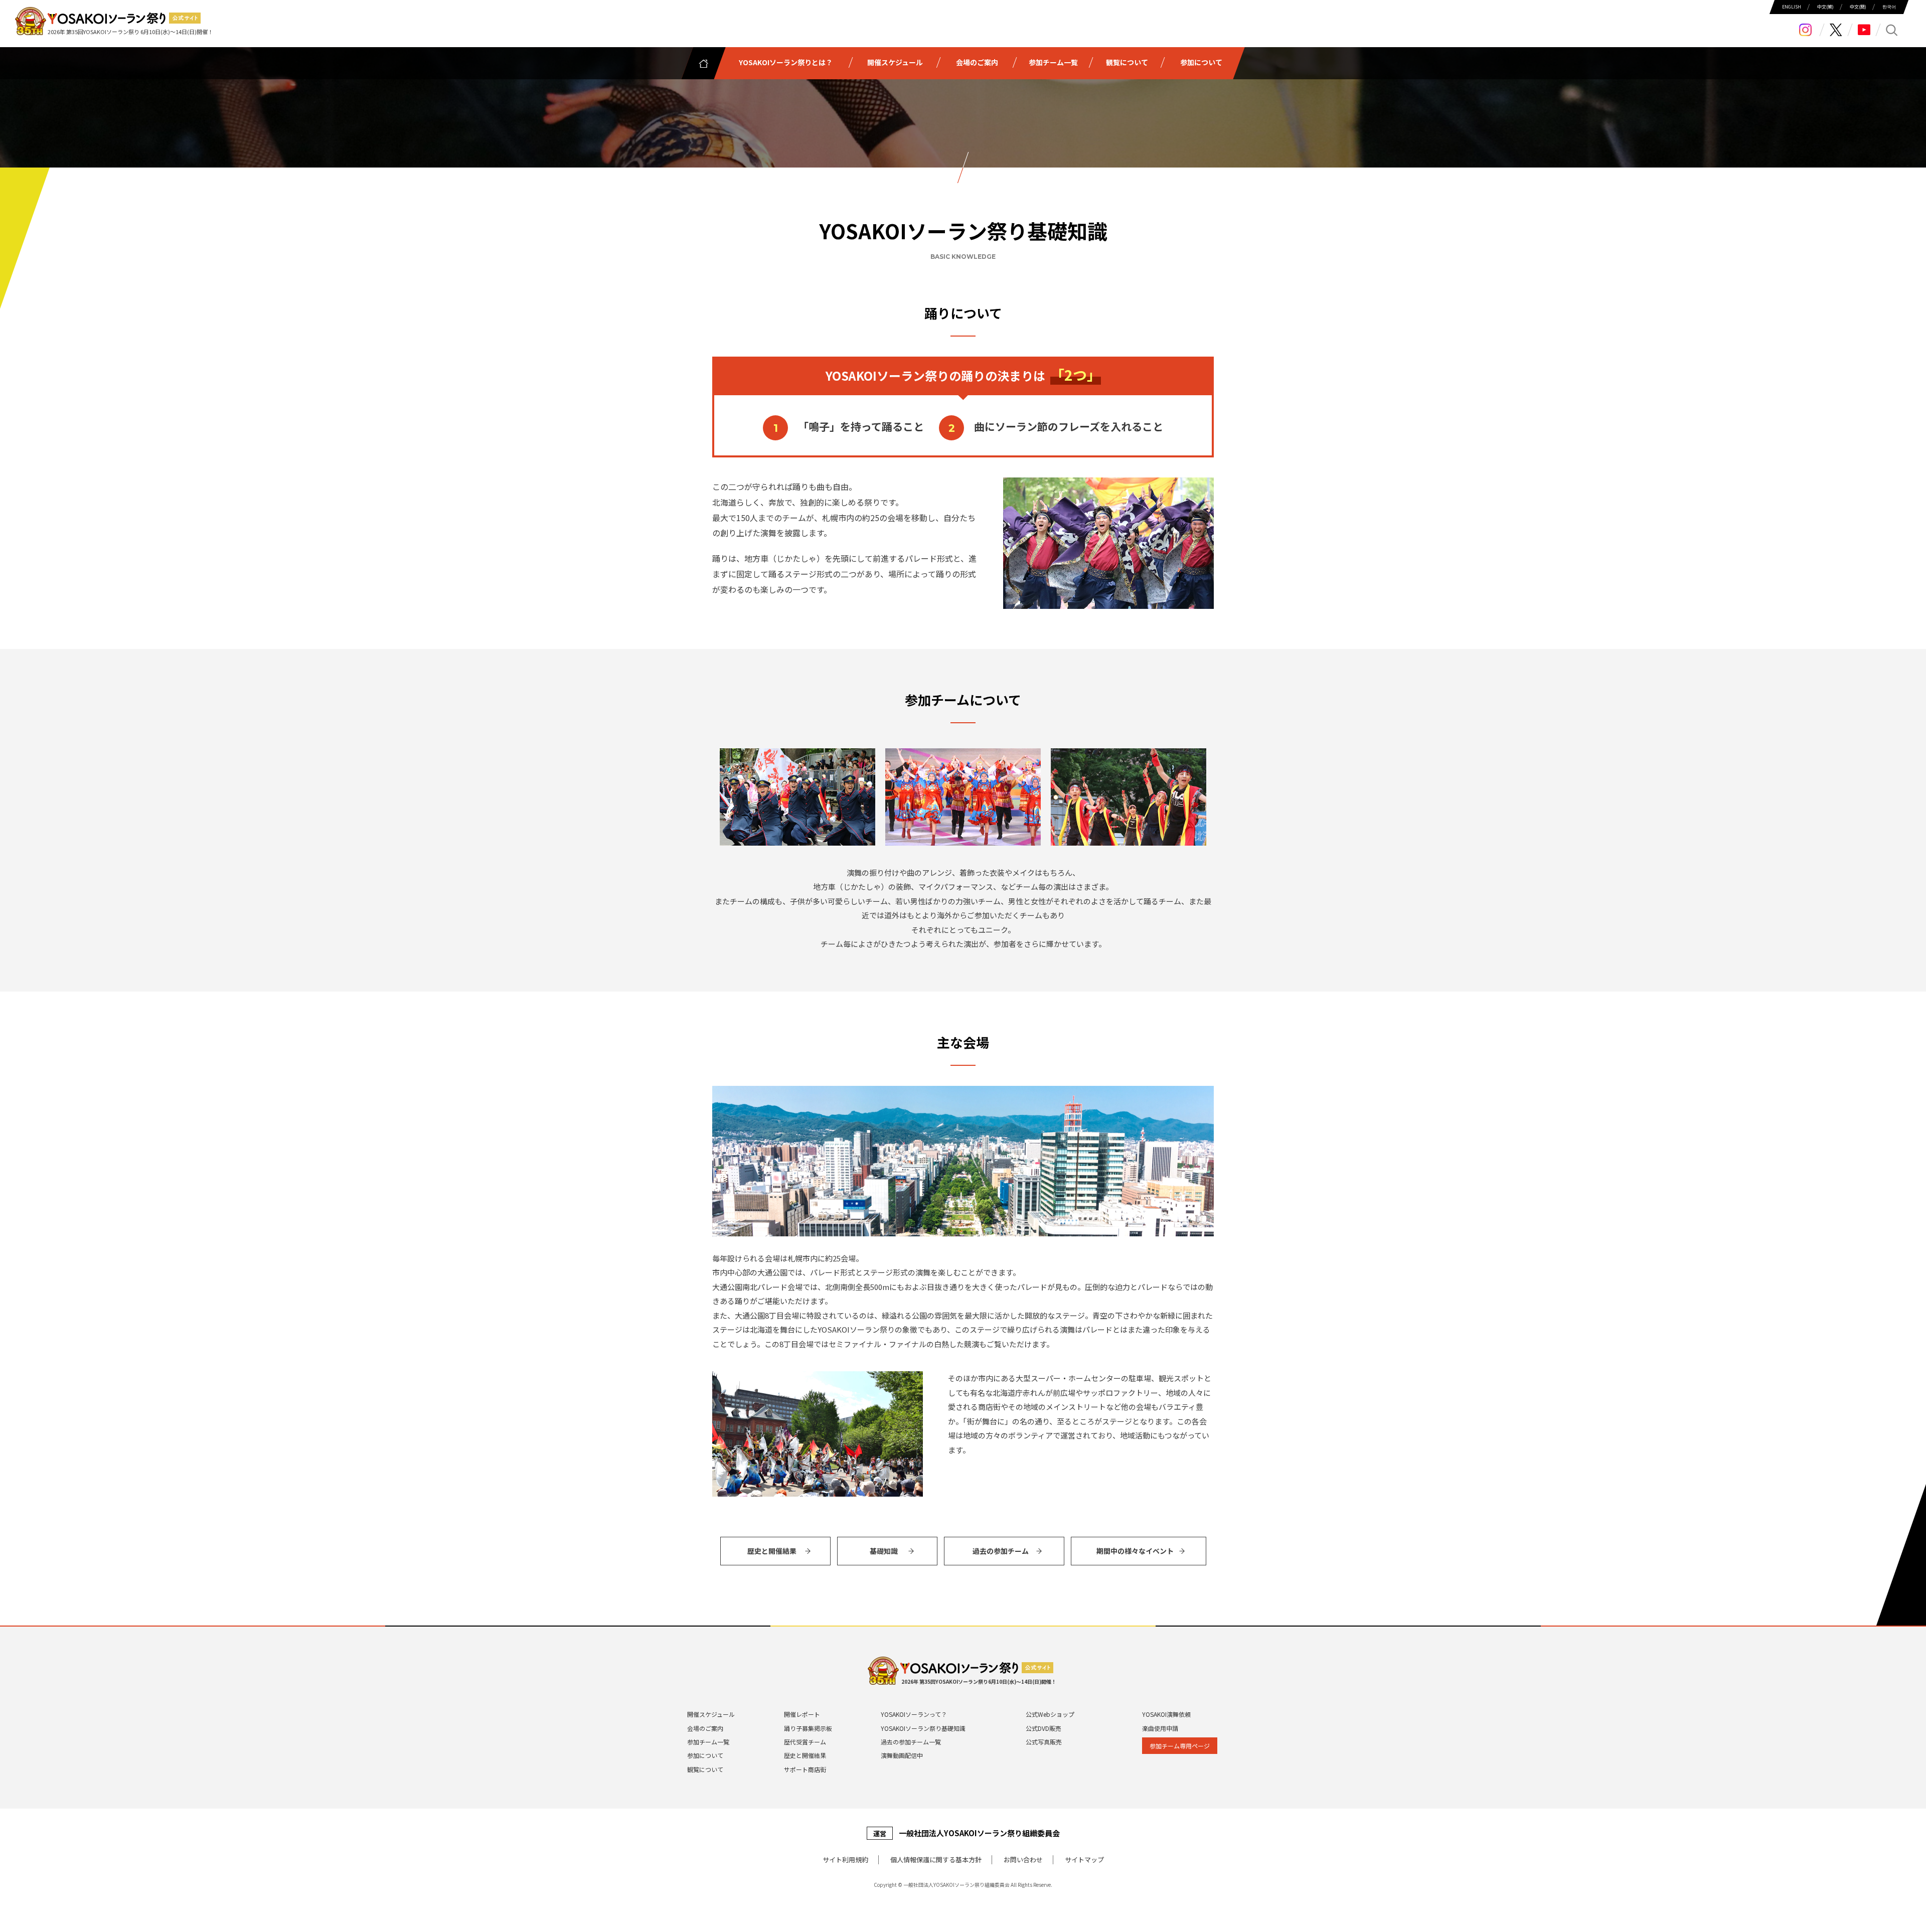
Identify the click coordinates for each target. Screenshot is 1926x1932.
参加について (705, 1755)
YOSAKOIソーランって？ (914, 1714)
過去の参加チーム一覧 (911, 1742)
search (1892, 30)
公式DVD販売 (1044, 1728)
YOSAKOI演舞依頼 (1166, 1714)
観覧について (705, 1769)
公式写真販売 (1044, 1742)
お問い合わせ (1023, 1860)
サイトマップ (1084, 1860)
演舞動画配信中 (902, 1755)
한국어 (1889, 7)
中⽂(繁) (1825, 7)
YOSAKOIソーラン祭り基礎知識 (923, 1728)
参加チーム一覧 (708, 1742)
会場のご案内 (705, 1728)
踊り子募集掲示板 (808, 1728)
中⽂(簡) (1858, 7)
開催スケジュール (711, 1714)
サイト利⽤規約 (845, 1860)
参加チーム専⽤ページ (1180, 1746)
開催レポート (802, 1714)
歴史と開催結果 (805, 1755)
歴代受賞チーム (805, 1742)
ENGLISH (1792, 7)
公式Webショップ (1050, 1714)
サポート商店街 (805, 1769)
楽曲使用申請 (1160, 1728)
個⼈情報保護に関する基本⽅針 (936, 1860)
